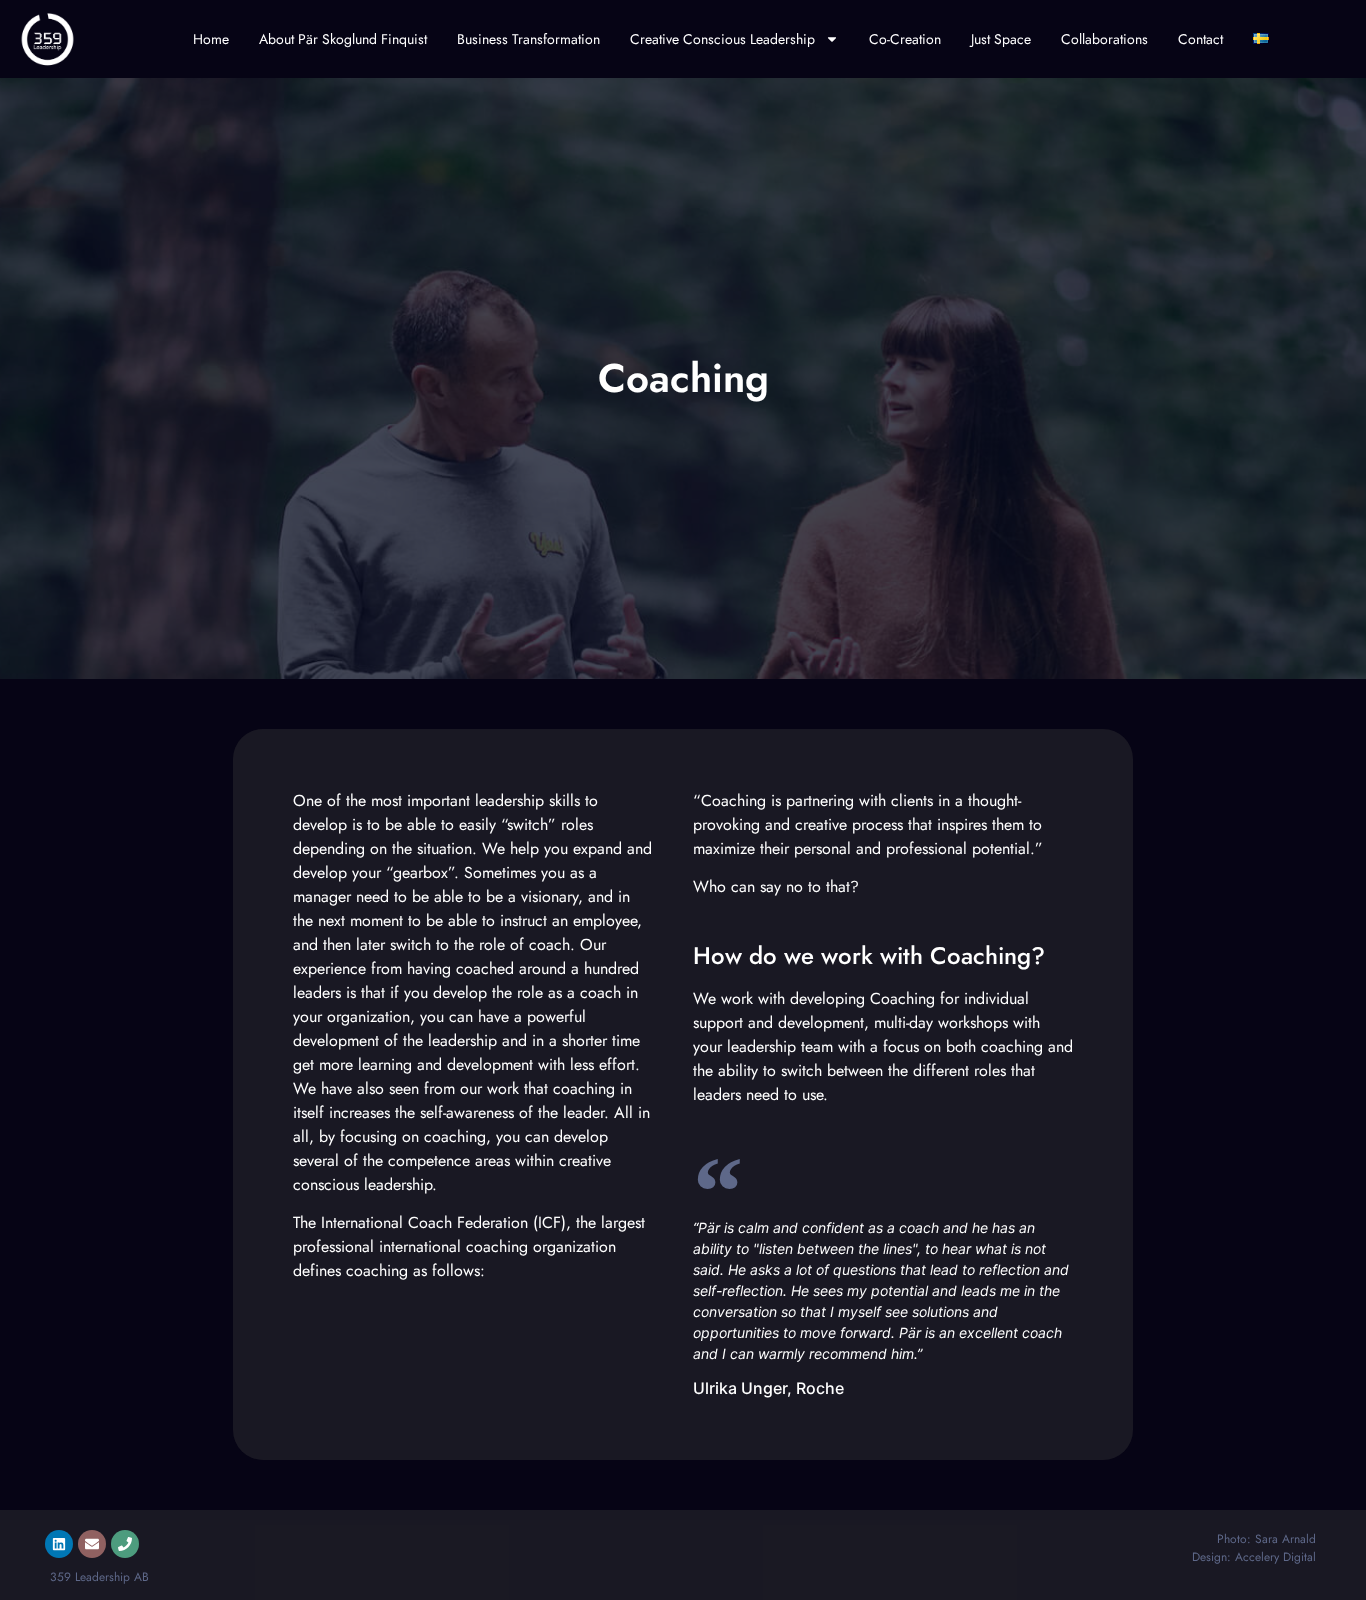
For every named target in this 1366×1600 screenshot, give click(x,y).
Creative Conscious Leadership (722, 39)
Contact (1200, 39)
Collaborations (1104, 39)
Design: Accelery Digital (1254, 1557)
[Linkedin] (59, 1544)
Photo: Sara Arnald (1266, 1539)
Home (211, 39)
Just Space (1001, 39)
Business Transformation (528, 39)
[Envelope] (92, 1544)
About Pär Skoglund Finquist (343, 39)
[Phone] (125, 1544)
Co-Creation (905, 39)
